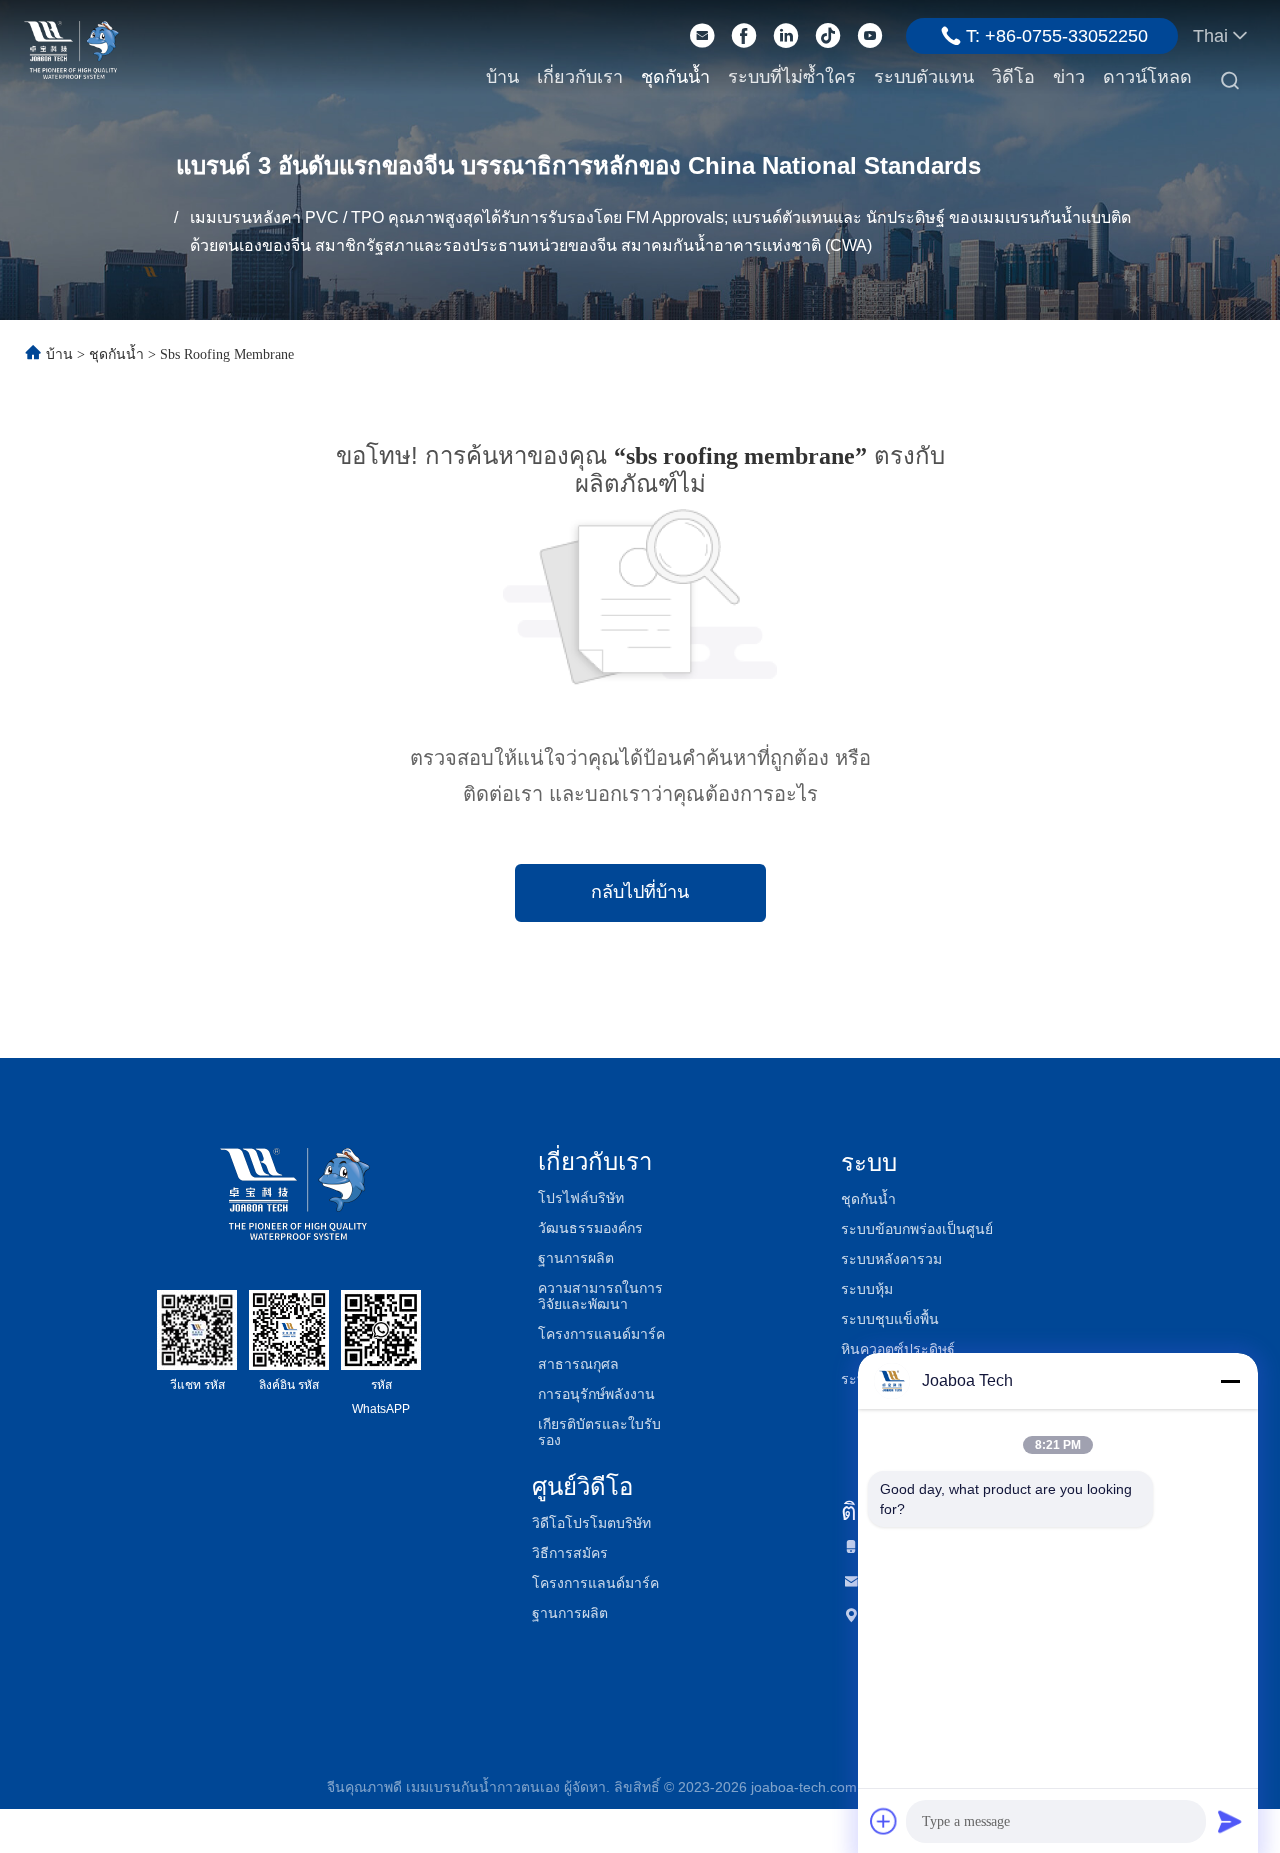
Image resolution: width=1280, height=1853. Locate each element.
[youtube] (870, 36)
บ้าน (502, 77)
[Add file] (884, 1821)
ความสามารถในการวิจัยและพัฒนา (600, 1296)
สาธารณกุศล (578, 1364)
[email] (702, 36)
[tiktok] (828, 36)
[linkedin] (786, 36)
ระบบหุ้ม (867, 1289)
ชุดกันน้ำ (675, 77)
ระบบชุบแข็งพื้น (890, 1319)
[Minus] (1230, 1381)
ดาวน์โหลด (1147, 77)
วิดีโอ (1013, 77)
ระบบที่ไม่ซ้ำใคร (792, 77)
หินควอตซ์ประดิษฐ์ (898, 1349)
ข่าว (1069, 77)
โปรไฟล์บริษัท (581, 1198)
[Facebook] (744, 36)
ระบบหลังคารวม (891, 1259)
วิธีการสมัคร (570, 1553)
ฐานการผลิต (576, 1258)
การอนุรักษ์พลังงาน (596, 1394)
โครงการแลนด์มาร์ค (601, 1334)
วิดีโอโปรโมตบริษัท (591, 1523)
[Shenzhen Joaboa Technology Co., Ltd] (71, 48)
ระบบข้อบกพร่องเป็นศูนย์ (917, 1229)
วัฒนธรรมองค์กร (590, 1228)
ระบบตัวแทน (924, 77)
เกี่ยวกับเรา (580, 77)
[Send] (1230, 1821)
